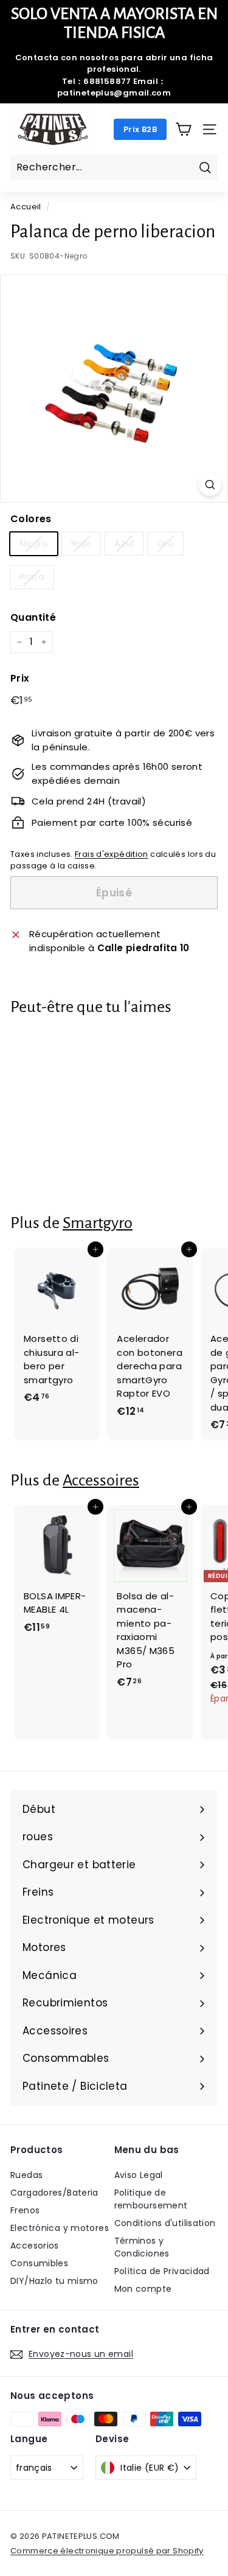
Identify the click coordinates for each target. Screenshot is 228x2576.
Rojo (81, 543)
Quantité (33, 617)
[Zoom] (210, 485)
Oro (165, 543)
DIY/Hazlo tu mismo (54, 2281)
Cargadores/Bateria (54, 2193)
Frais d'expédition (112, 854)
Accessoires (101, 1480)
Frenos (25, 2210)
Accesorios (35, 2246)
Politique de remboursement (151, 2199)
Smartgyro (98, 1223)
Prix (20, 678)
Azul (124, 543)
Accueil (26, 207)
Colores (31, 519)
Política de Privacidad (162, 2271)
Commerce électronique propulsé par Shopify (107, 2551)
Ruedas (26, 2175)
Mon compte (143, 2289)
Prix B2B (140, 129)
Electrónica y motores (60, 2228)
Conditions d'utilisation (165, 2223)
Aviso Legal (139, 2175)
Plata (32, 577)
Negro (34, 543)
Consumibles (39, 2263)
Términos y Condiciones (142, 2247)
